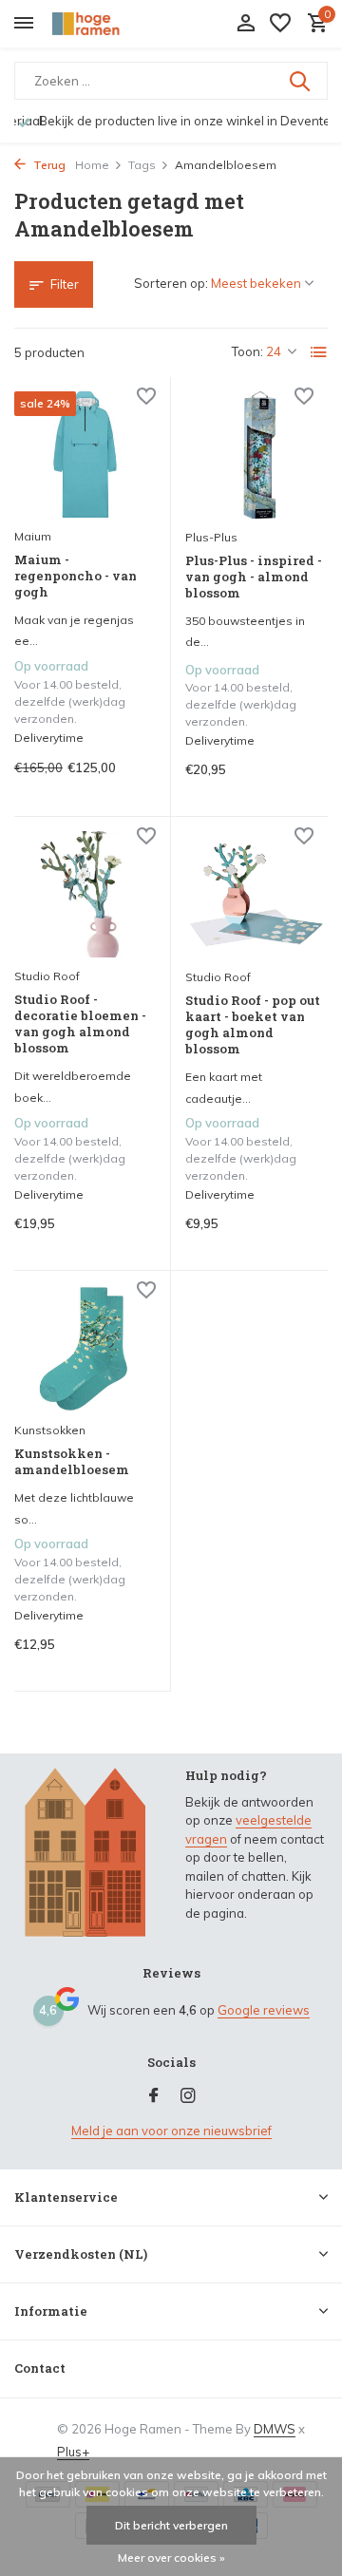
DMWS (275, 2429)
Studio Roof (47, 976)
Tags (142, 165)
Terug (48, 165)
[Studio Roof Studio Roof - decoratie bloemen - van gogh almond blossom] (85, 894)
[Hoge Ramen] (101, 24)
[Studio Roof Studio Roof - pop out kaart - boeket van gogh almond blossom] (256, 895)
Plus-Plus (211, 537)
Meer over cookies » (171, 2557)
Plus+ (73, 2452)
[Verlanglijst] (280, 24)
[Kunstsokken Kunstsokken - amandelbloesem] (85, 1348)
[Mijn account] (246, 24)
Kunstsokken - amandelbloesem (72, 1462)
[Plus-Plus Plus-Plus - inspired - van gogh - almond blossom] (256, 455)
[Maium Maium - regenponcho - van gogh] (85, 455)
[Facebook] (154, 2096)
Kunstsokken (50, 1430)
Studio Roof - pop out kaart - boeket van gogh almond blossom (253, 1025)
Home (92, 165)
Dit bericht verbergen (171, 2525)
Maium (33, 536)
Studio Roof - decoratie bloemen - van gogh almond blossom (80, 1024)
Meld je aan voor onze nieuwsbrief (171, 2131)
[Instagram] (188, 2096)
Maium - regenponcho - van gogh (76, 576)
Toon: (247, 351)
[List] (319, 352)
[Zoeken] (301, 81)
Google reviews (264, 2010)
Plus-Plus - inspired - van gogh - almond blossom (254, 577)
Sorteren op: (171, 283)
